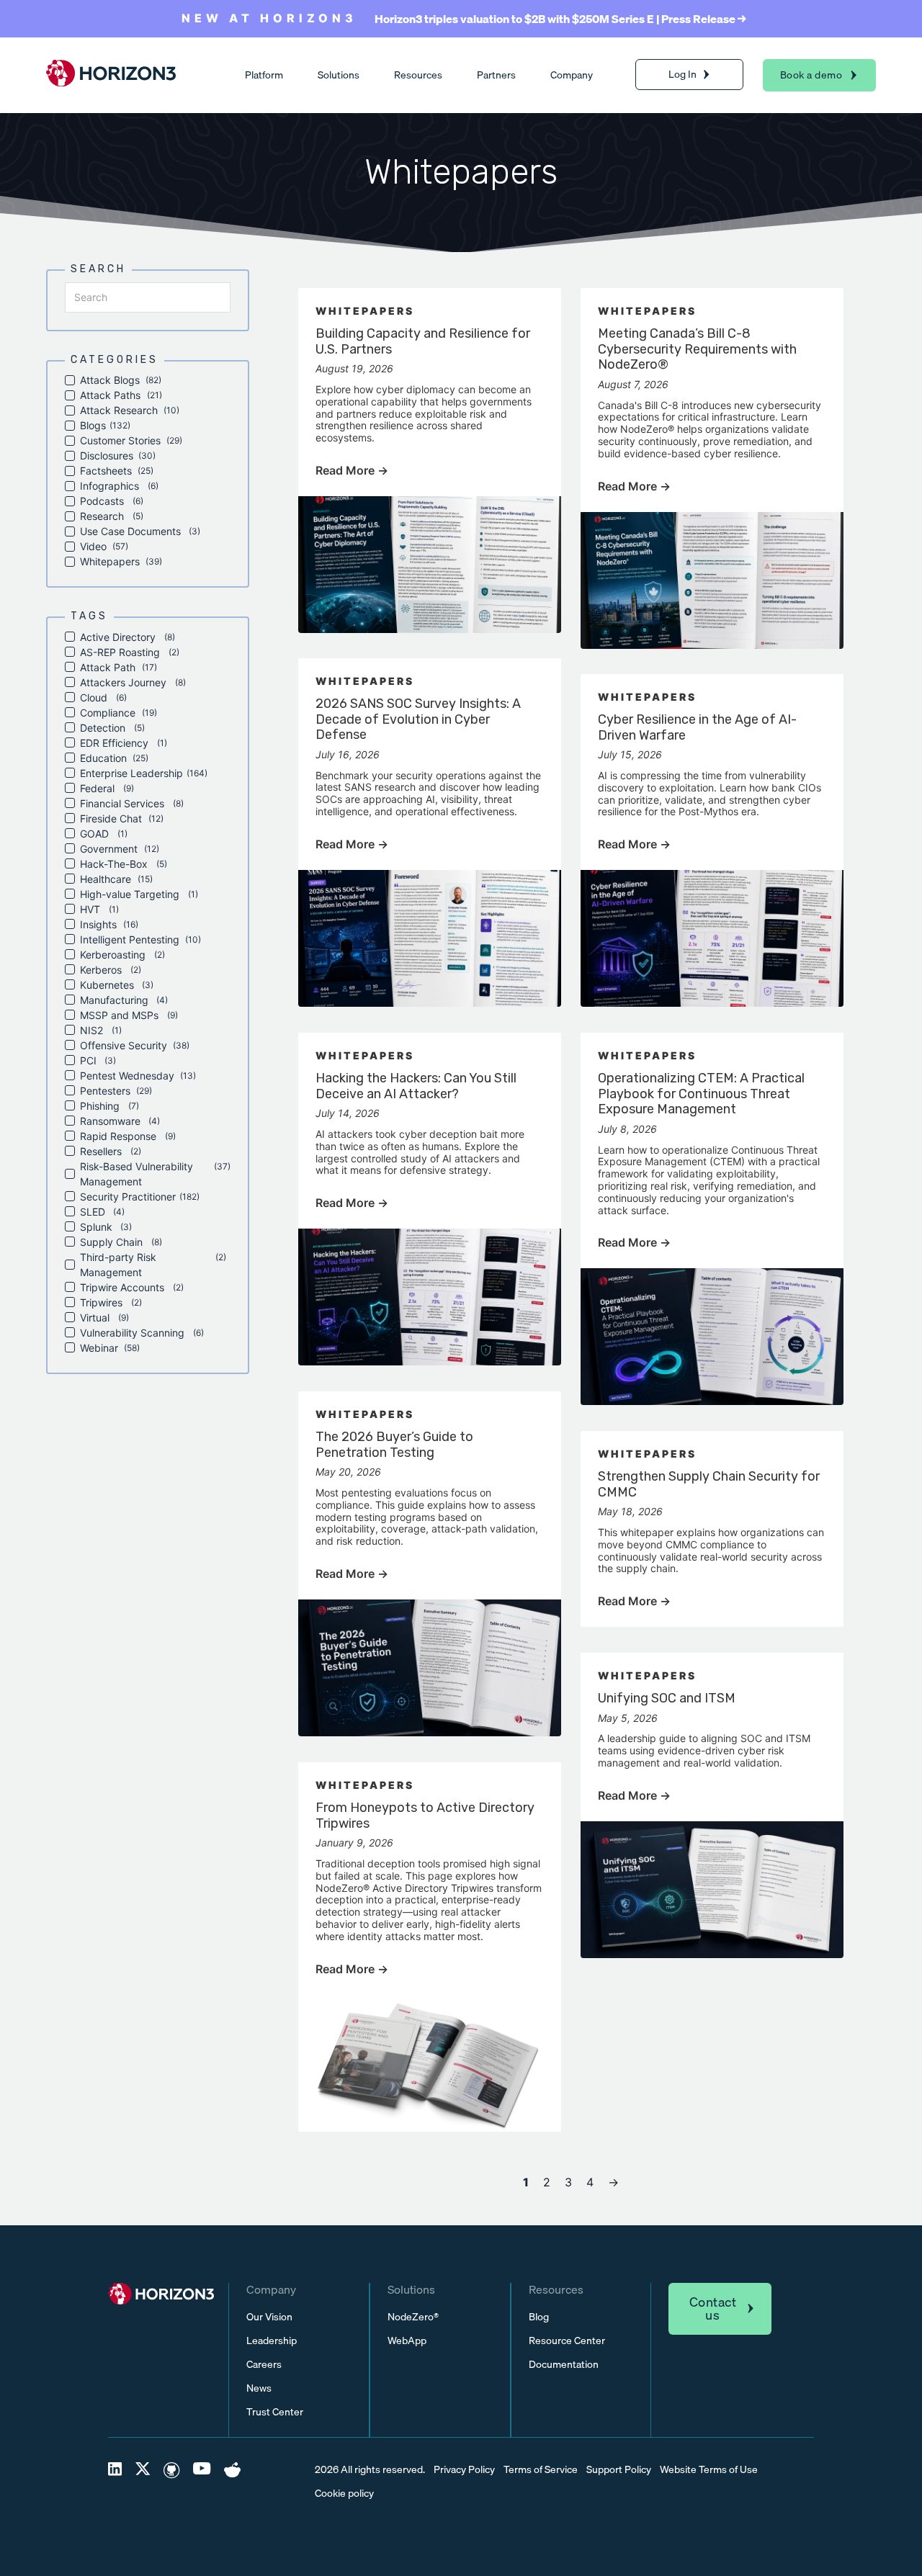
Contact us (713, 2308)
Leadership (272, 2341)
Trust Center (275, 2412)
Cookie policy (344, 2494)
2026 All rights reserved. (370, 2470)
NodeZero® (413, 2317)
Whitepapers (365, 311)
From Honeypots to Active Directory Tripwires (425, 1816)
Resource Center (567, 2341)
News (259, 2388)
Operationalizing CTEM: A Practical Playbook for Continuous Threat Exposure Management (701, 1094)
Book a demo (811, 75)
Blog (539, 2317)
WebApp (407, 2341)
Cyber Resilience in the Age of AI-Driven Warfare (697, 727)
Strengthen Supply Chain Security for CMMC (709, 1484)
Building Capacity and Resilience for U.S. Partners (423, 341)
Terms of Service (541, 2470)
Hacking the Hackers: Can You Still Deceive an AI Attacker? (416, 1086)
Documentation (564, 2365)
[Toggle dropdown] (707, 75)
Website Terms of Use (709, 2470)
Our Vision (269, 2317)
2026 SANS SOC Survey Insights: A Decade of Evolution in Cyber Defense (418, 719)
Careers (264, 2365)
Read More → (352, 470)
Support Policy (619, 2470)
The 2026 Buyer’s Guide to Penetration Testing (394, 1445)
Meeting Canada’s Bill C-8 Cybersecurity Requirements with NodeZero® (697, 349)
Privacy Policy (464, 2470)
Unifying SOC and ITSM (667, 1698)
